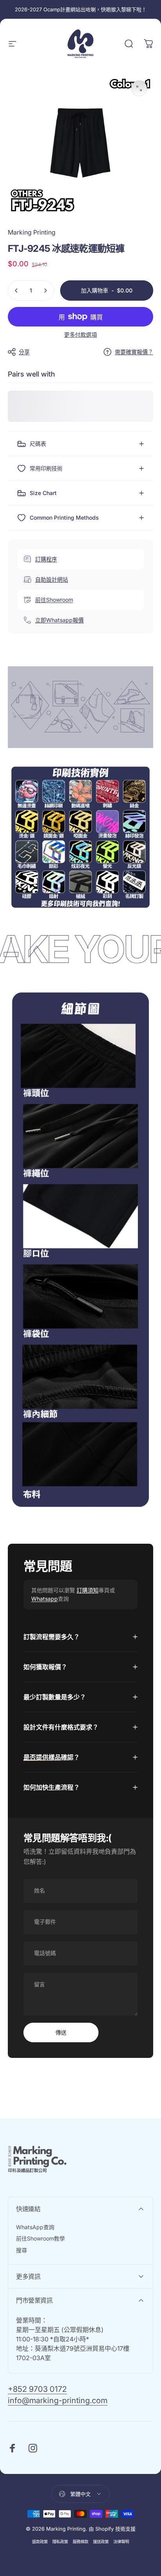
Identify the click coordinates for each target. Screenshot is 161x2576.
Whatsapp (45, 1599)
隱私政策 (60, 2542)
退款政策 (40, 2542)
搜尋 (21, 2250)
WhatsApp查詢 (35, 2227)
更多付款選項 (80, 335)
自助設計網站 (52, 579)
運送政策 (101, 2542)
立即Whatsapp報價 (59, 620)
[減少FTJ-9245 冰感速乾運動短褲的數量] (16, 291)
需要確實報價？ (134, 352)
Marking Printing (32, 232)
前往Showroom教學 (40, 2238)
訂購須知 (88, 1590)
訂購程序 (46, 559)
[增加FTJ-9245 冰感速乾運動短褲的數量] (45, 291)
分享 (24, 352)
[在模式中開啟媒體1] (139, 88)
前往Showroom (54, 600)
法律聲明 (121, 2542)
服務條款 (80, 2542)
